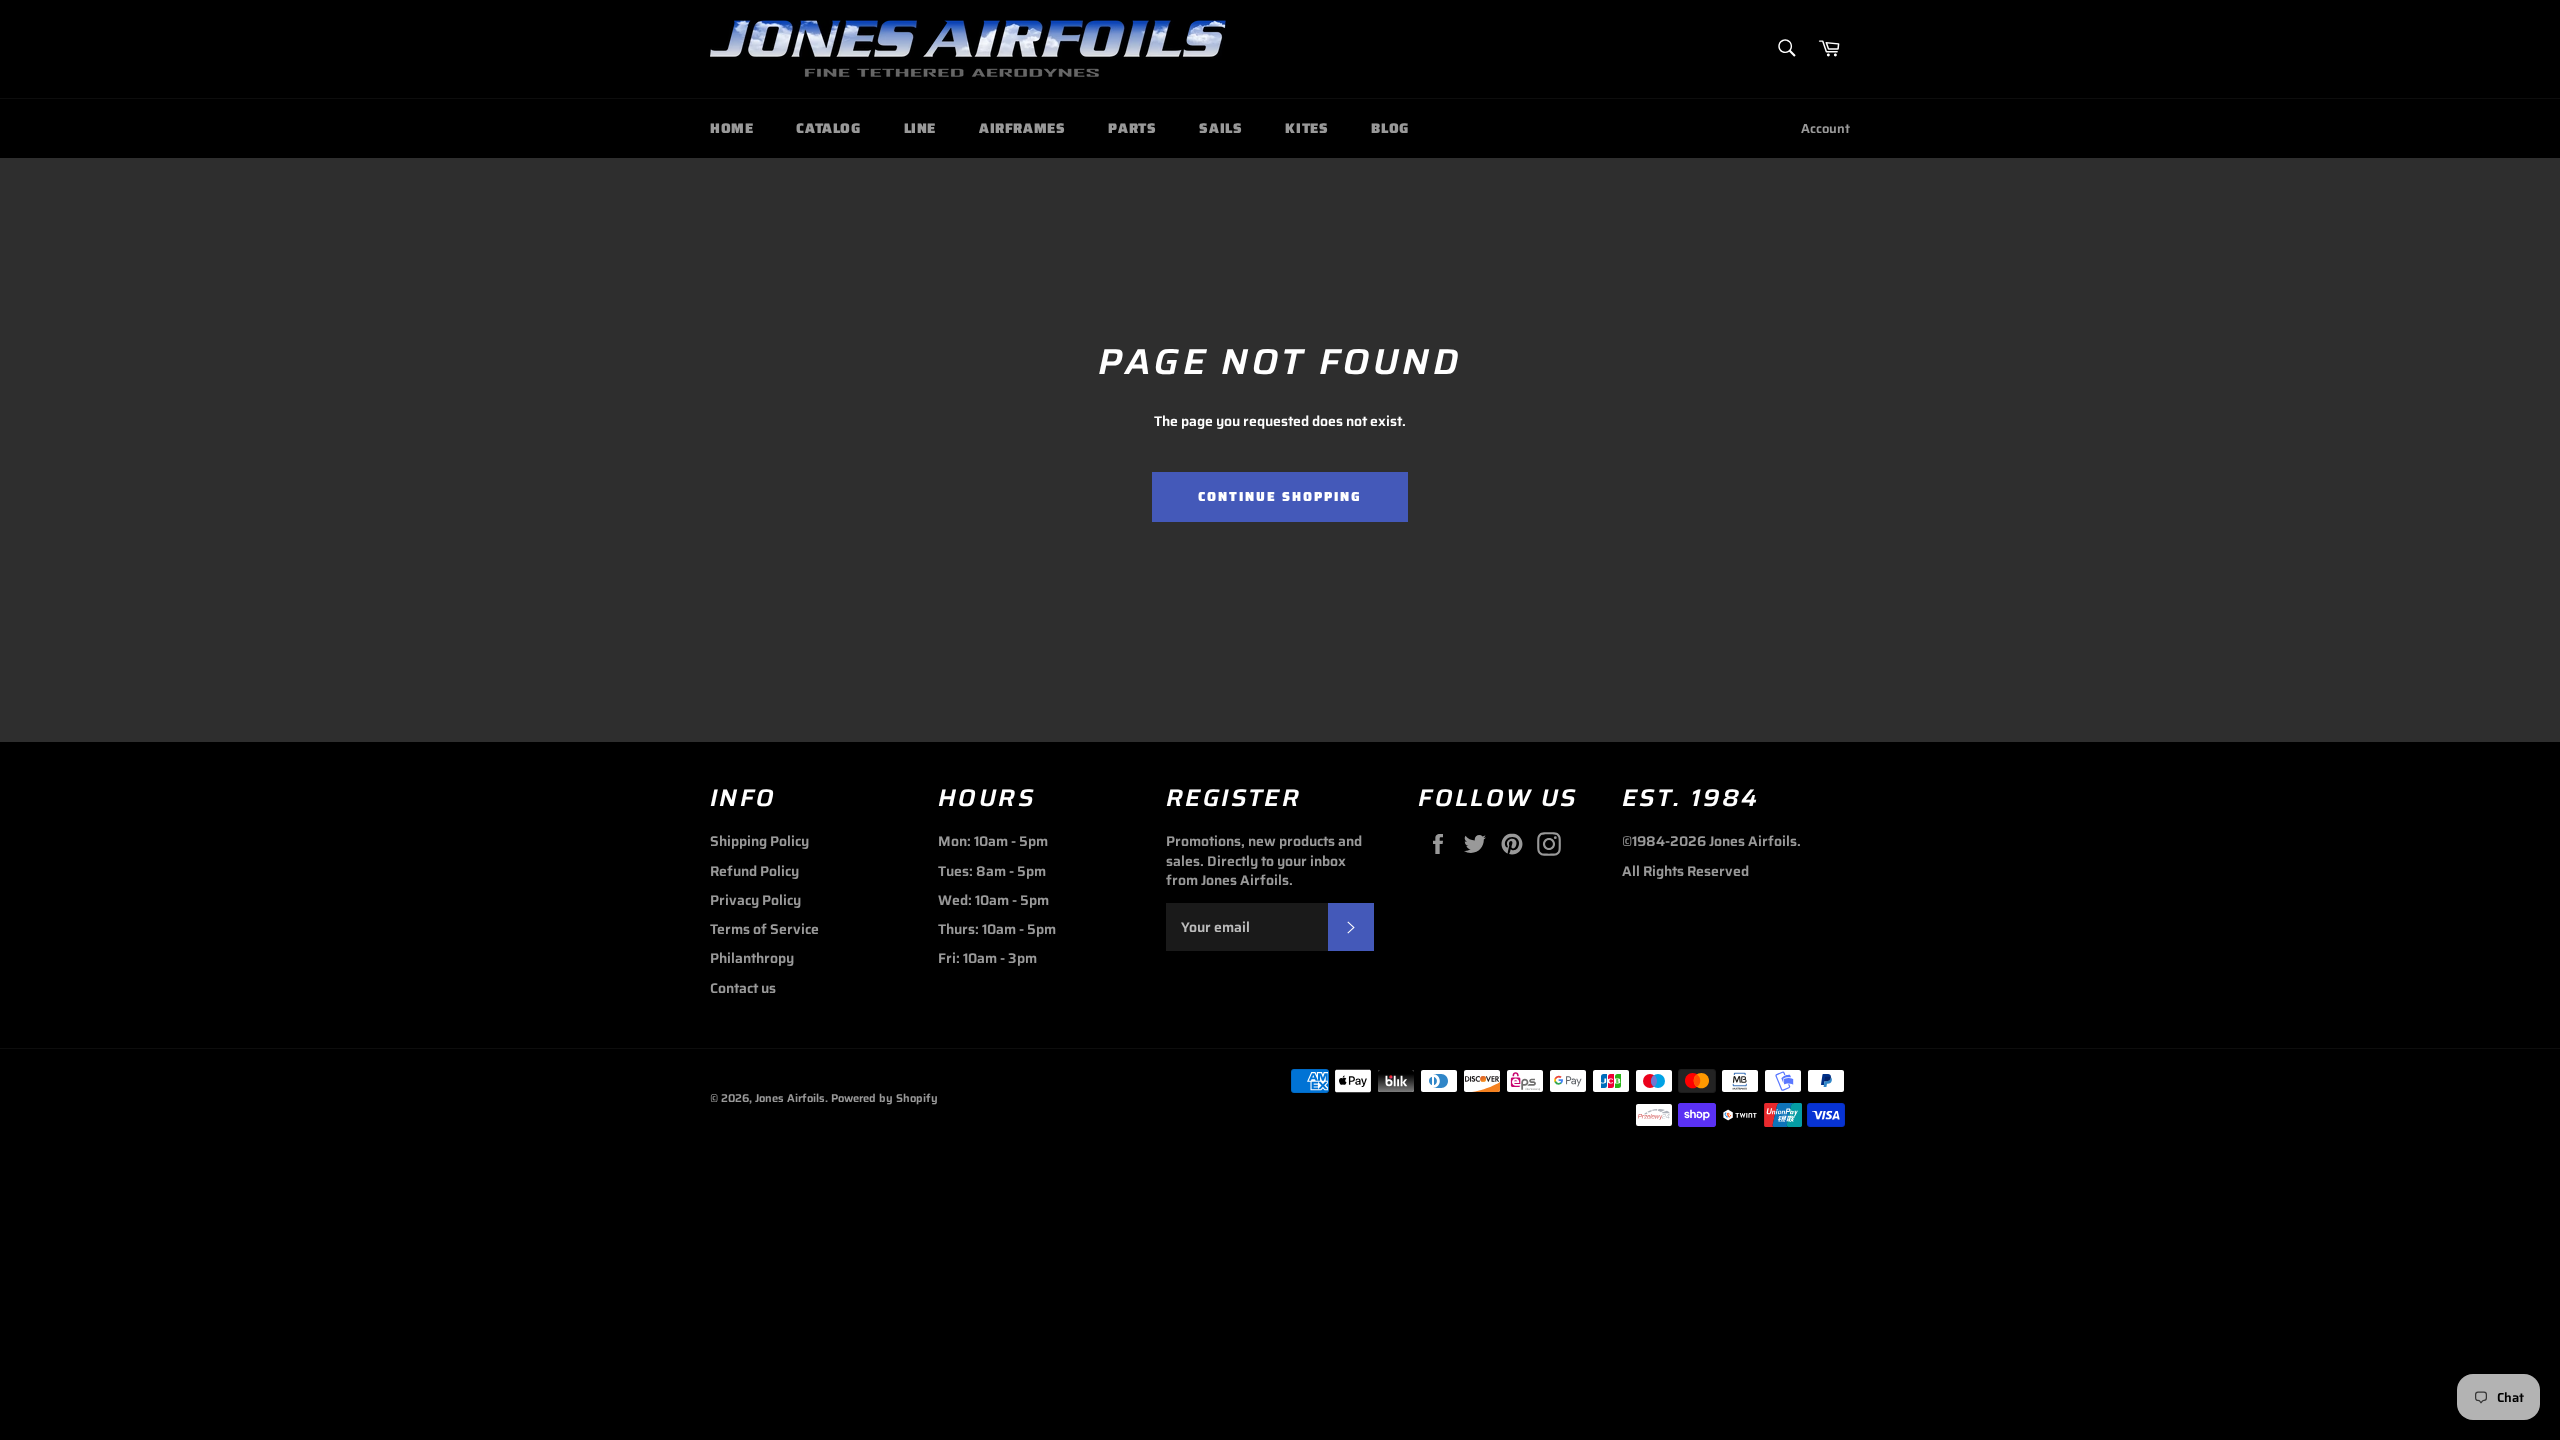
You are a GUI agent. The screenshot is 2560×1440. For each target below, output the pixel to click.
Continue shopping (1279, 496)
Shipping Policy (759, 841)
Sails (1220, 128)
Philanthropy (752, 958)
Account (1825, 128)
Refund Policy (754, 871)
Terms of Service (764, 929)
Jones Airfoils (790, 1098)
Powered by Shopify (884, 1098)
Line (920, 128)
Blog (1389, 128)
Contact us (743, 988)
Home (731, 128)
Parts (1132, 128)
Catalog (828, 128)
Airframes (1022, 128)
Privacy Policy (755, 900)
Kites (1306, 128)
